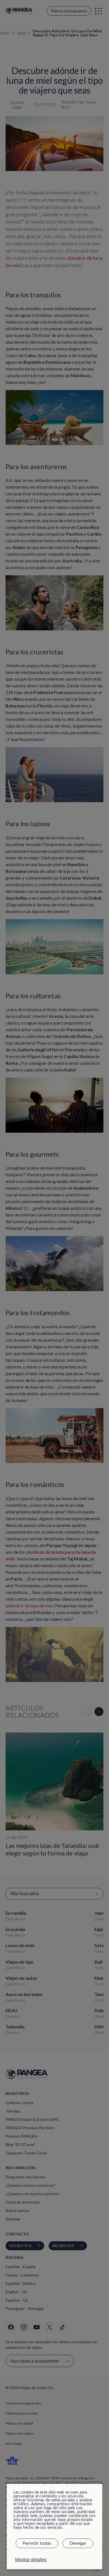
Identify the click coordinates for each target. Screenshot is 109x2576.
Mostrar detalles (31, 2560)
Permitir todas (37, 2543)
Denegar (78, 2543)
